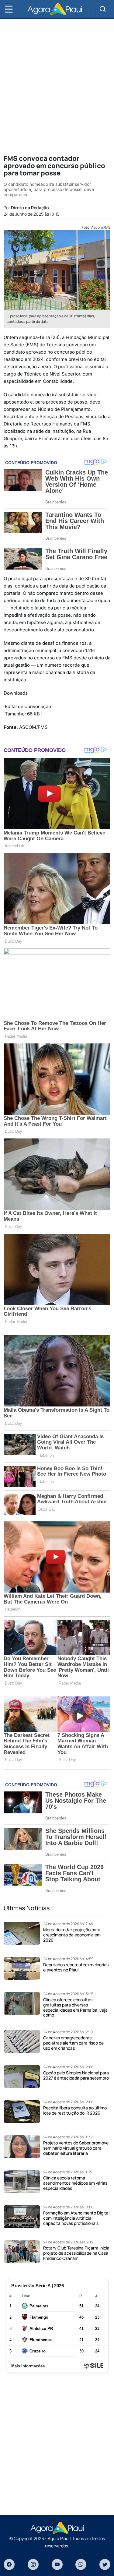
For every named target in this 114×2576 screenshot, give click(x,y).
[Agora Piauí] (55, 9)
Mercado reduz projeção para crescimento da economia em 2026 (72, 1935)
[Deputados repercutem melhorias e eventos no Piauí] (22, 1968)
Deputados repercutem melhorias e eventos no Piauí (76, 1967)
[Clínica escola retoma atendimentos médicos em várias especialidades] (22, 2182)
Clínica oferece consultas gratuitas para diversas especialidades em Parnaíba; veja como (75, 2007)
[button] (9, 9)
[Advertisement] (57, 86)
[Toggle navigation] (103, 9)
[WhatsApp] (81, 2564)
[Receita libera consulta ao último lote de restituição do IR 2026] (22, 2112)
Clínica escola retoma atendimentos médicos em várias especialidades (75, 2183)
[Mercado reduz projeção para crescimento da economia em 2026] (22, 1933)
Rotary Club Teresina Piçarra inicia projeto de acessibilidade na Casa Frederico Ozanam (76, 2253)
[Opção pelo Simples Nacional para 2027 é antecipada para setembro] (22, 2077)
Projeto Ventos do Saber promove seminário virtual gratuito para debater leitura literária (76, 2148)
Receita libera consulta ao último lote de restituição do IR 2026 (75, 2110)
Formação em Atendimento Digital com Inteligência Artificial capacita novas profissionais (76, 2218)
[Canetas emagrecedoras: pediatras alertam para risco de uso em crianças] (22, 2041)
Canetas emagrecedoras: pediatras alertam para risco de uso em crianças (73, 2043)
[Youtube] (57, 2564)
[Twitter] (105, 2564)
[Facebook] (9, 2564)
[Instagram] (33, 2564)
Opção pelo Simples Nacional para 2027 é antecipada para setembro (76, 2075)
